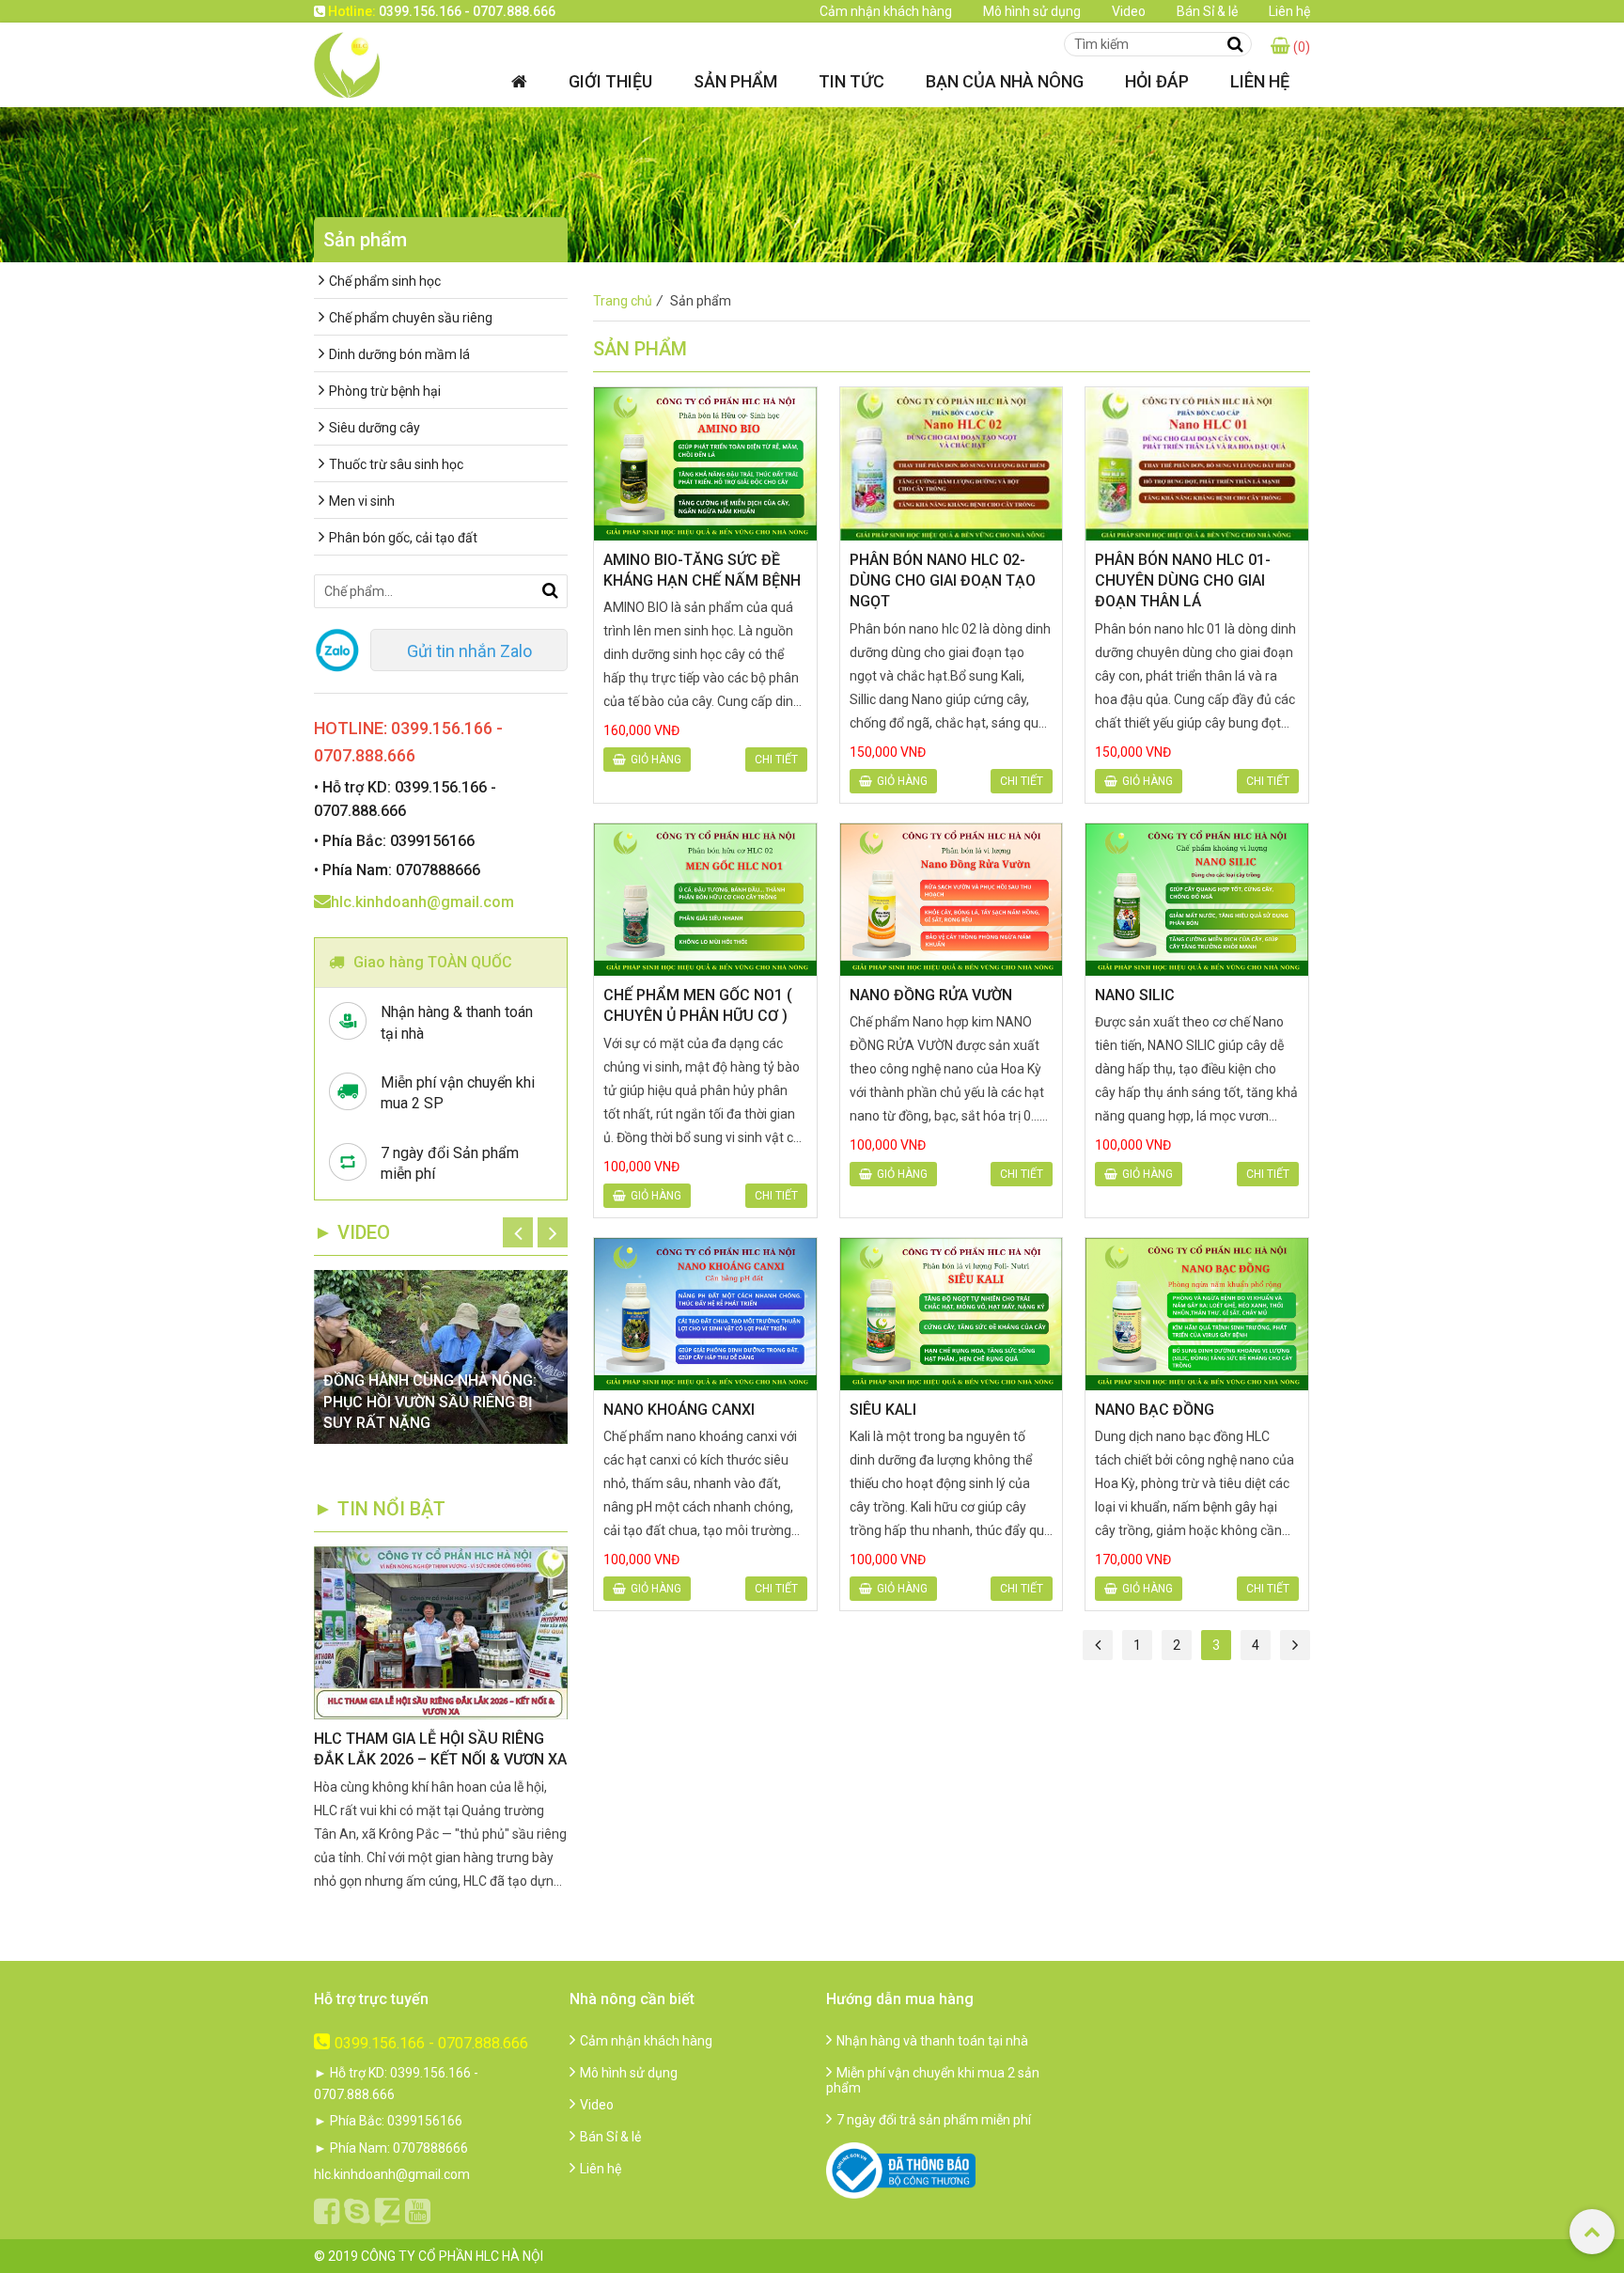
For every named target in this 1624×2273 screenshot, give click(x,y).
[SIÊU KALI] (952, 1314)
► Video (352, 1232)
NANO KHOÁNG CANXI (679, 1410)
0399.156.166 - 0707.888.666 (431, 2043)
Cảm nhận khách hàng (886, 11)
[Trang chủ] (519, 81)
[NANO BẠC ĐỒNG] (1197, 1314)
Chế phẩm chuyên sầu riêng (411, 318)
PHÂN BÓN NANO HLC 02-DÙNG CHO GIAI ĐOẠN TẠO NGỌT (943, 581)
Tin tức (851, 81)
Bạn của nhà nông (1005, 81)
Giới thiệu (610, 81)
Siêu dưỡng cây (375, 428)
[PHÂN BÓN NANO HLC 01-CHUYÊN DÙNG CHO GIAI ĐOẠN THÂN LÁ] (1197, 463)
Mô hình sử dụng (1032, 11)
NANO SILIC (1135, 995)
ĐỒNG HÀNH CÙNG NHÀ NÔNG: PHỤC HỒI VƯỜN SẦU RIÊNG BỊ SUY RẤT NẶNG (430, 1402)
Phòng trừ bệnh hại (385, 391)
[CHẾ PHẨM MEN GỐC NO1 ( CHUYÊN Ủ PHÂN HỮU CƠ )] (705, 900)
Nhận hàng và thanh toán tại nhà (932, 2041)
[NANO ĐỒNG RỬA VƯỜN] (952, 900)
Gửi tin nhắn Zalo (469, 651)
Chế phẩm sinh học (385, 281)
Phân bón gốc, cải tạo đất (403, 538)
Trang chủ (628, 301)
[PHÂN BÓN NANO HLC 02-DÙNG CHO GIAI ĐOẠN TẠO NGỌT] (952, 463)
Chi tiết (776, 760)
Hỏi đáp (1157, 81)
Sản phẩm (735, 81)
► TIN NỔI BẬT (380, 1509)
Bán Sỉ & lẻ (1207, 11)
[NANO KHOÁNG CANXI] (705, 1314)
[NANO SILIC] (1197, 900)
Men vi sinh (362, 501)
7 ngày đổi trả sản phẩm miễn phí (934, 2120)
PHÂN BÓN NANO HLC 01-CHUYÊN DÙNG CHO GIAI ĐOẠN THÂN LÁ (1183, 581)
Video (1129, 11)
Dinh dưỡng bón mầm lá (399, 354)
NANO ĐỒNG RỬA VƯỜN (931, 995)
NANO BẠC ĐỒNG (1155, 1410)
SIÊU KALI (883, 1410)
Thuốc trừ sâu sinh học (396, 464)
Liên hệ (1289, 11)
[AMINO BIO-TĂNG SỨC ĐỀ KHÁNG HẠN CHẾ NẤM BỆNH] (705, 463)
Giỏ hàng (656, 760)
